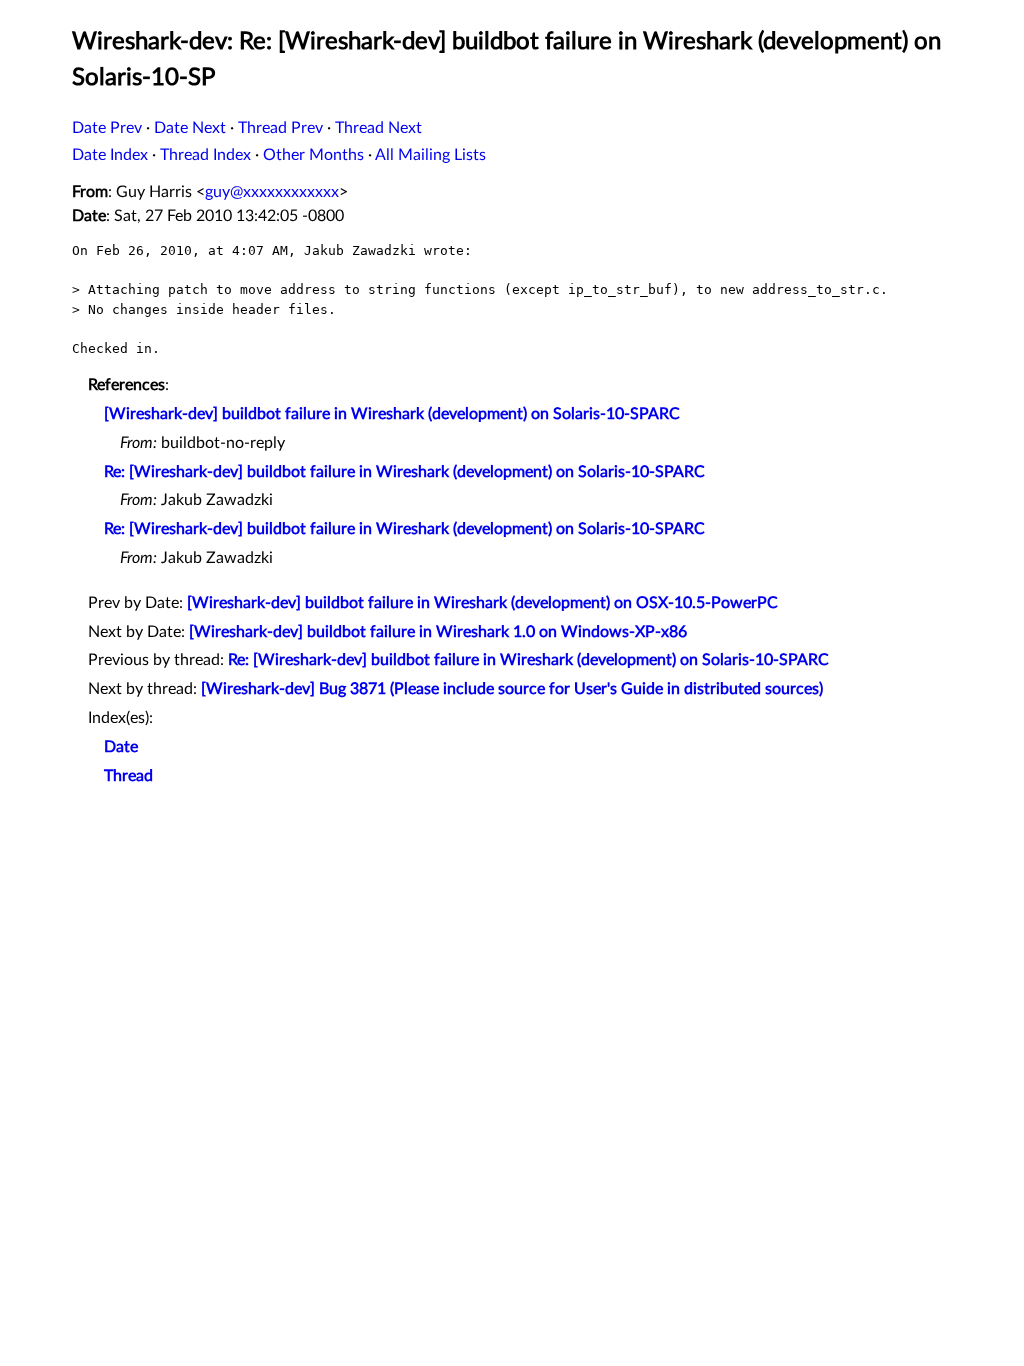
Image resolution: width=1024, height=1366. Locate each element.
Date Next (190, 128)
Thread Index (205, 155)
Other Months (313, 155)
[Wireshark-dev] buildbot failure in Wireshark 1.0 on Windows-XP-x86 (438, 632)
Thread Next (378, 128)
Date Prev (107, 128)
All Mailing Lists (430, 155)
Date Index (110, 155)
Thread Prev (280, 128)
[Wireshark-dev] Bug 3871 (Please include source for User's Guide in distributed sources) (512, 689)
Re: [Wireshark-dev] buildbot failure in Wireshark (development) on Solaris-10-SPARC (404, 472)
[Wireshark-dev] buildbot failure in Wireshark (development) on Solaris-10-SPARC (392, 414)
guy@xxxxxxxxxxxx (272, 192)
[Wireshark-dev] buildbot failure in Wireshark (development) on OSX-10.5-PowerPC (482, 603)
